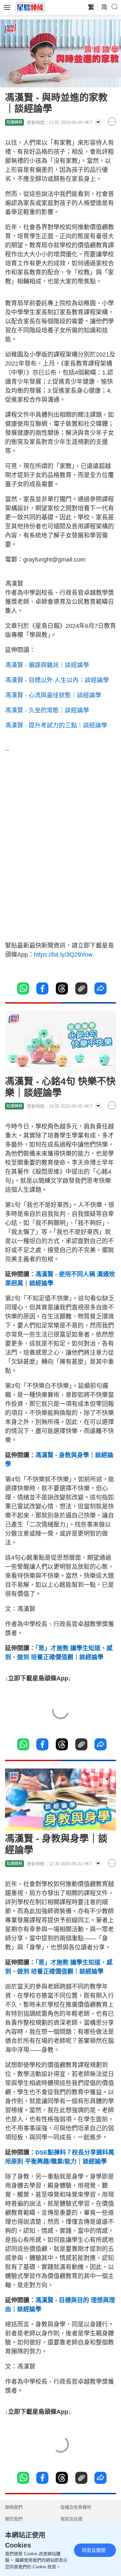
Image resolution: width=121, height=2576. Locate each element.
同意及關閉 (94, 2550)
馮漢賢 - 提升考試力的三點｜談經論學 (56, 725)
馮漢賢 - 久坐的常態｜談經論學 (47, 710)
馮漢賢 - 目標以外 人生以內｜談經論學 (57, 680)
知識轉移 (14, 122)
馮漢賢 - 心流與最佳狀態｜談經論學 (53, 695)
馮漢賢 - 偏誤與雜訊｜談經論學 (47, 665)
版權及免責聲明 (76, 2507)
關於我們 (14, 2519)
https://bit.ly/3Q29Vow (63, 955)
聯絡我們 (14, 2507)
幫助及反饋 (71, 2519)
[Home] (30, 7)
